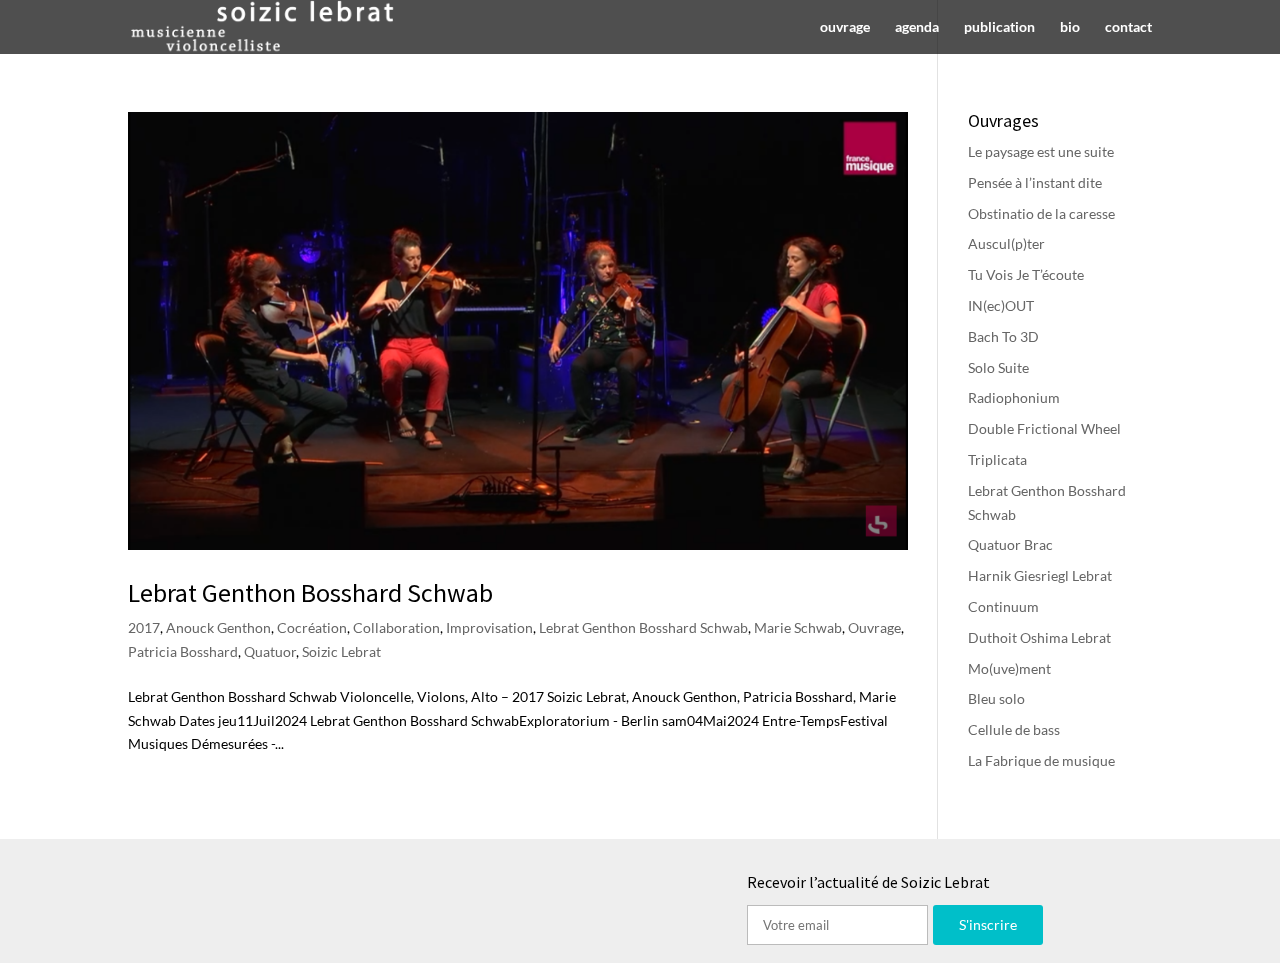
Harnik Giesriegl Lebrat (1040, 575)
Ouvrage (874, 627)
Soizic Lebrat (341, 651)
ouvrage (845, 27)
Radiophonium (1014, 397)
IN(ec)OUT (1001, 305)
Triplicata (997, 459)
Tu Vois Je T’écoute (1026, 274)
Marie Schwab (798, 627)
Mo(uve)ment (1009, 668)
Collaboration (396, 627)
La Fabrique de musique (1041, 760)
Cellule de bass (1014, 729)
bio (1070, 27)
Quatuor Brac (1010, 544)
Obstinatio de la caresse (1041, 213)
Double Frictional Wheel (1044, 428)
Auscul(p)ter (1006, 243)
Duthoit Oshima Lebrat (1039, 637)
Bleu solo (996, 698)
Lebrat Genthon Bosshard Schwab (310, 592)
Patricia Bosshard (183, 651)
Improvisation (489, 627)
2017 (144, 627)
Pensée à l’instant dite (1035, 182)
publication (999, 27)
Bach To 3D (1003, 336)
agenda (917, 27)
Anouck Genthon (218, 627)
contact (1128, 27)
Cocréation (312, 627)
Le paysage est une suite (1041, 151)
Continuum (1003, 606)
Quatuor (270, 651)
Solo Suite (998, 367)
